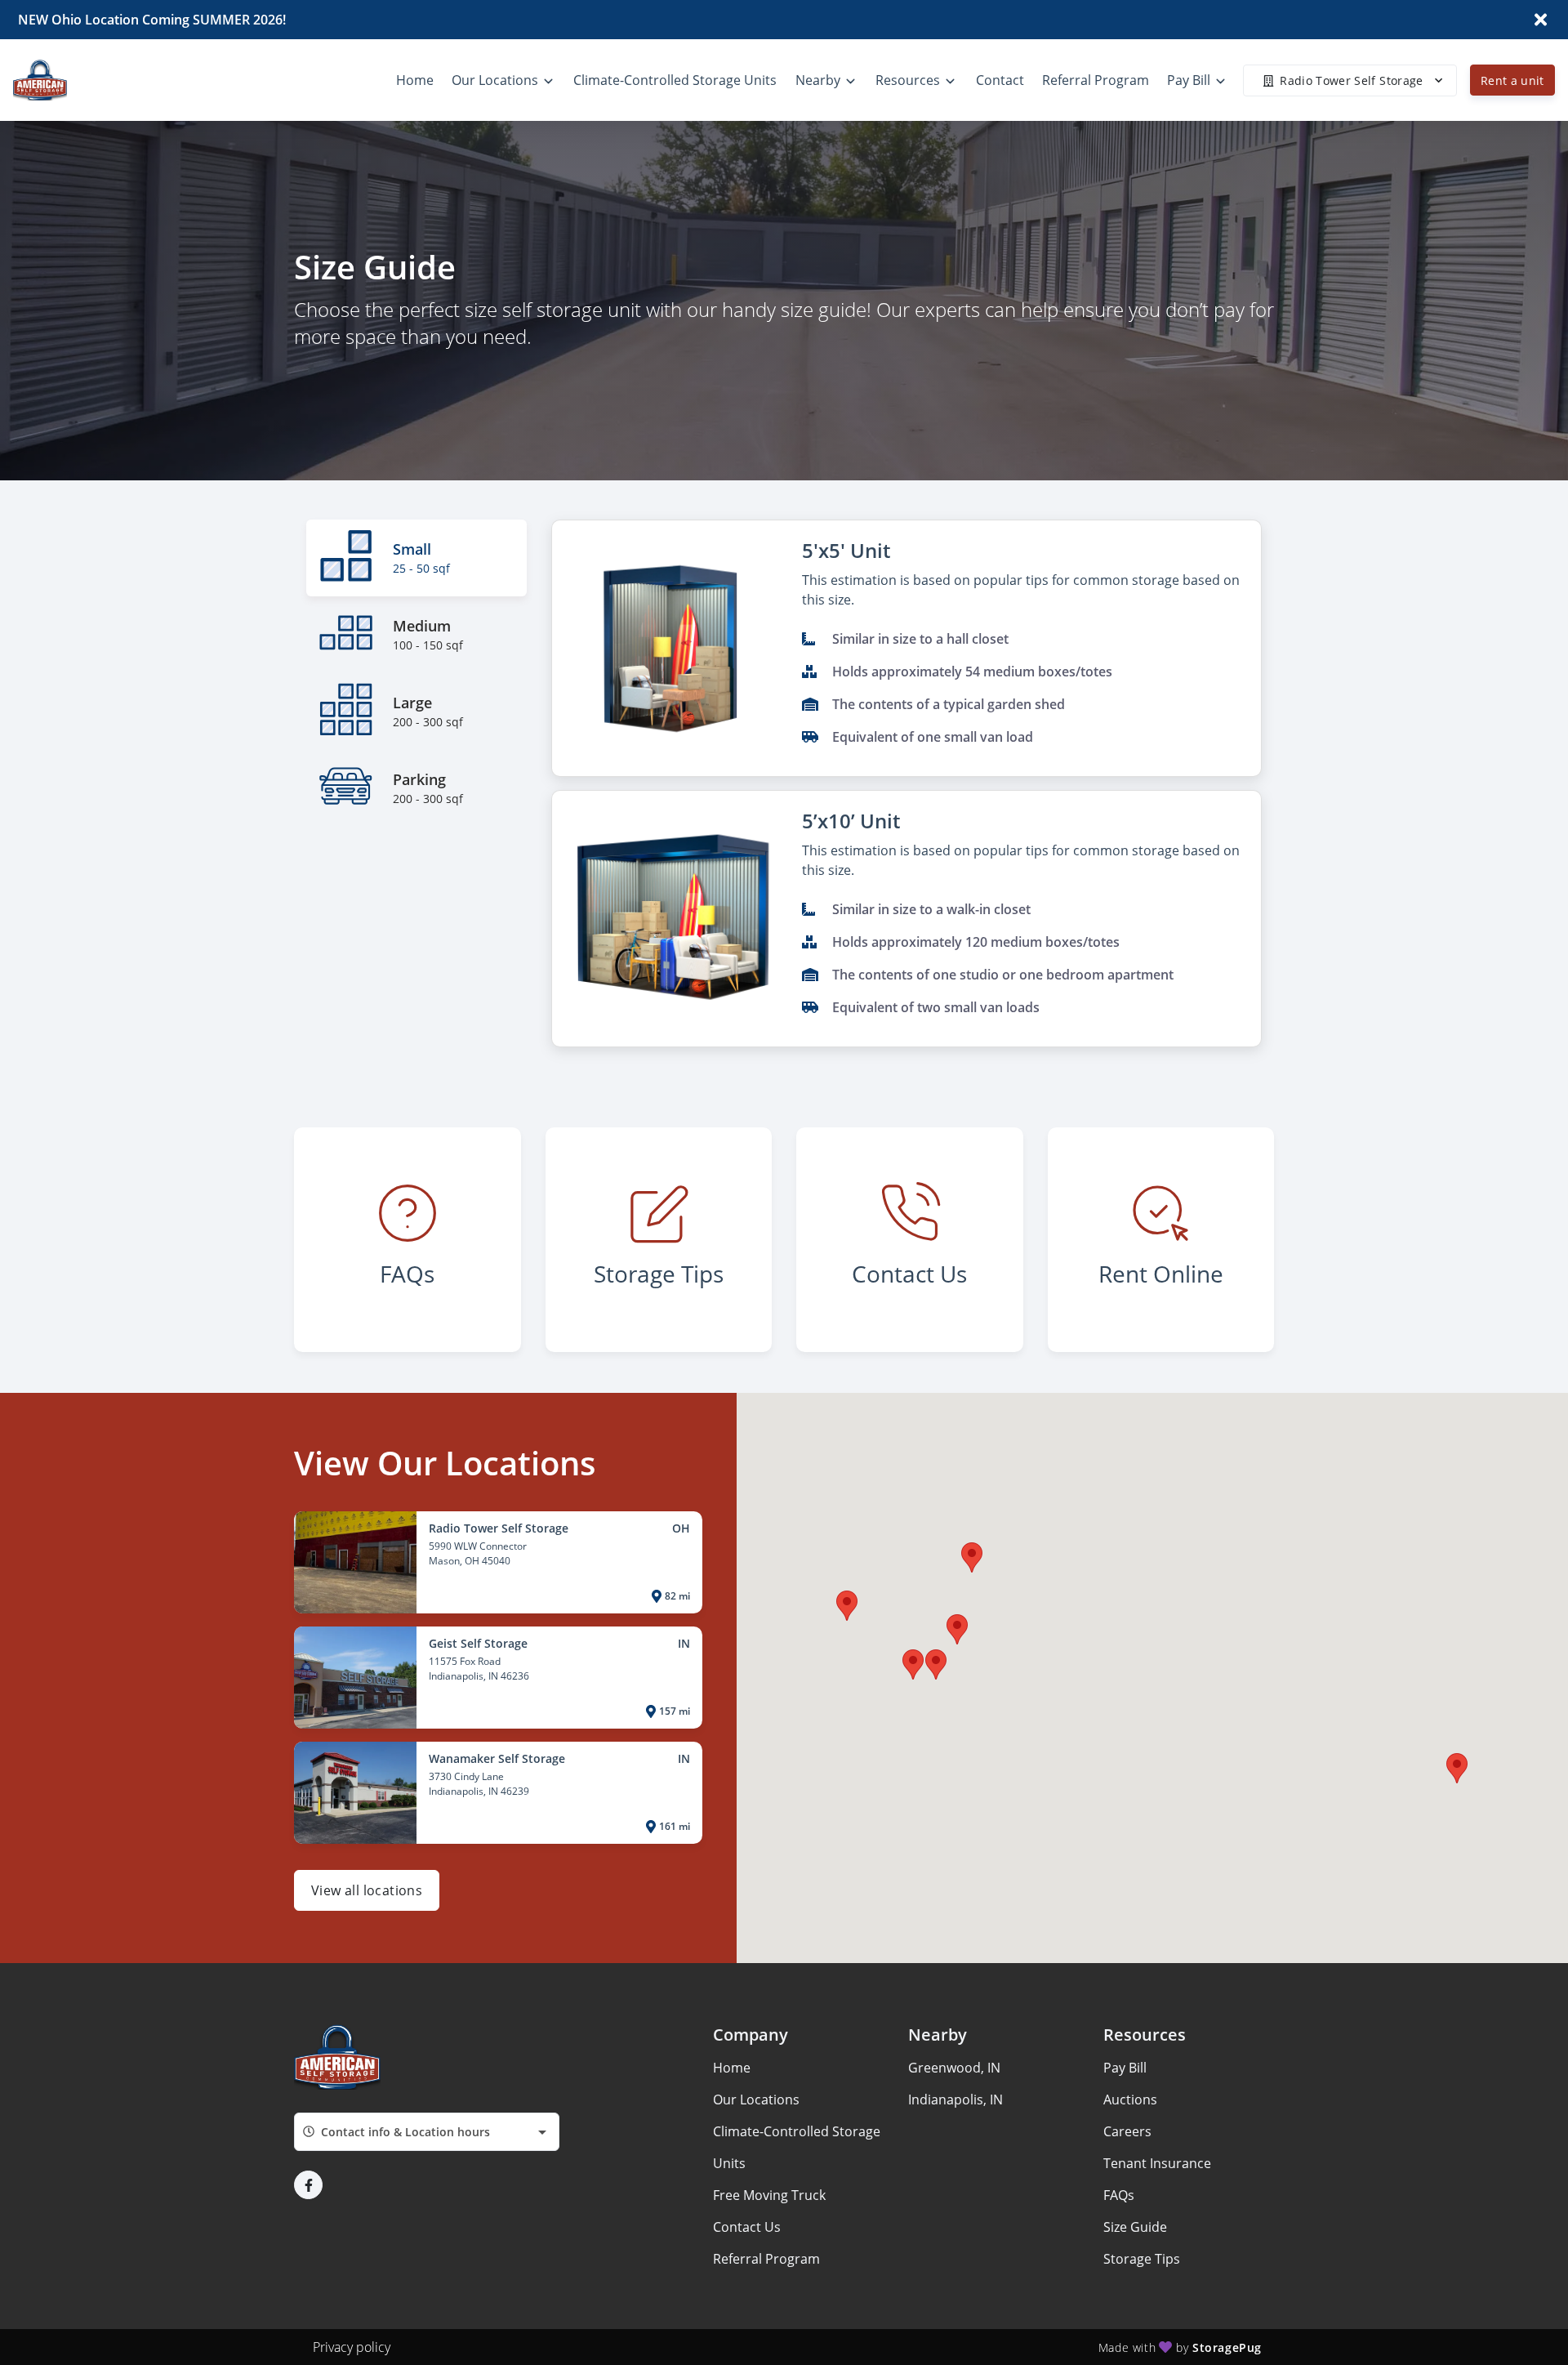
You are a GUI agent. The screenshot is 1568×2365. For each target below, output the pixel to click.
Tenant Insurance (1157, 2163)
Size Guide (1135, 2227)
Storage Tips (1142, 2259)
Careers (1127, 2131)
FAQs (1119, 2195)
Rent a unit (1512, 80)
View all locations (367, 1890)
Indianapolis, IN (955, 2099)
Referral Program (766, 2259)
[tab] (416, 558)
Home (732, 2068)
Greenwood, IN (954, 2068)
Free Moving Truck (769, 2195)
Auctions (1130, 2099)
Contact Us (747, 2227)
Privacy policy (352, 2347)
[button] (936, 1664)
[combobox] (427, 2132)
